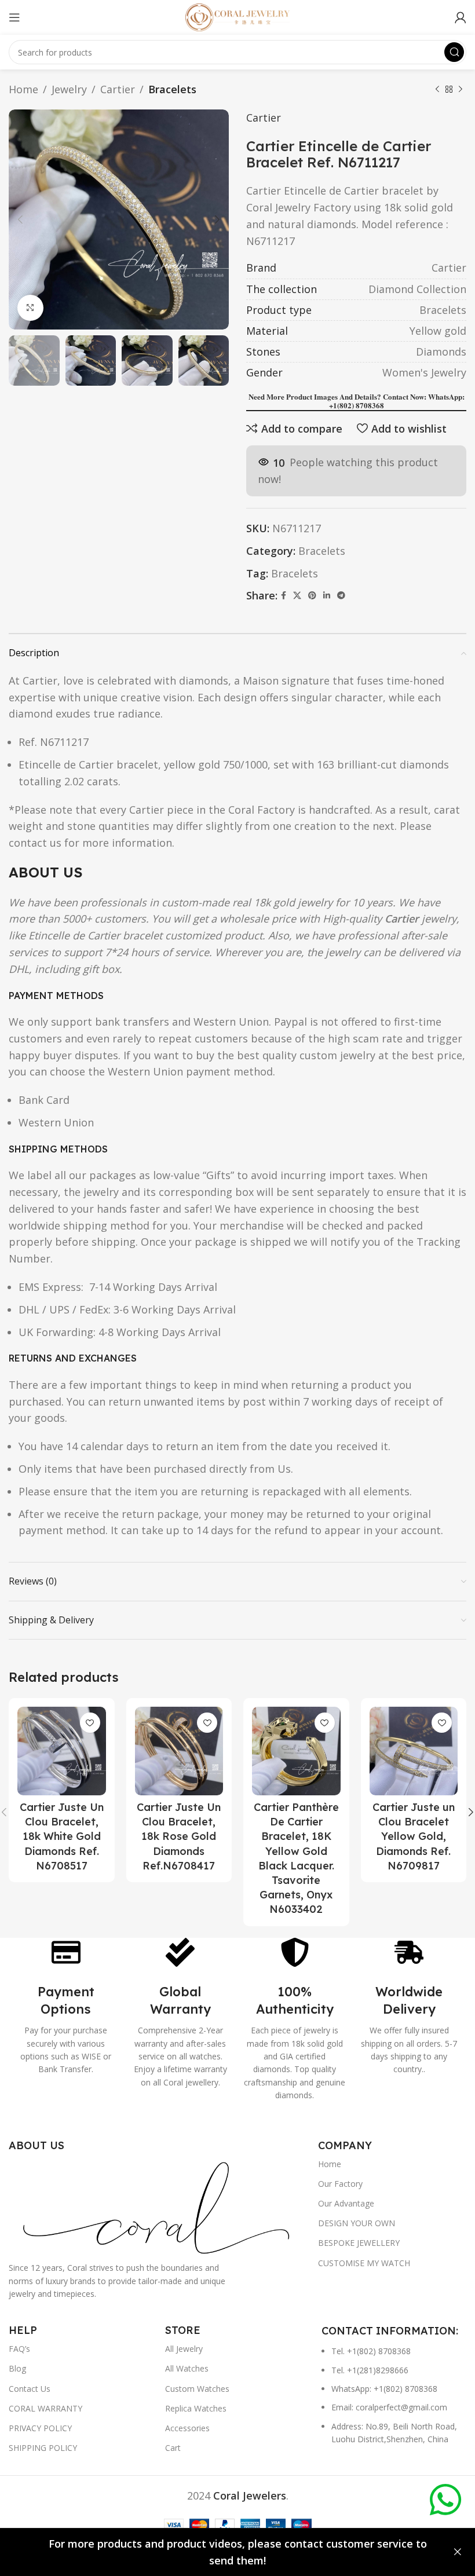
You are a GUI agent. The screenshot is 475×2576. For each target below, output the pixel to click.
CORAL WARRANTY (45, 2408)
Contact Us (30, 2389)
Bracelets (172, 89)
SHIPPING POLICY (43, 2448)
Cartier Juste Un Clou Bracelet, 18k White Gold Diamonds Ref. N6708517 (62, 1836)
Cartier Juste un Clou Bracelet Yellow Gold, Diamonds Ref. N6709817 (414, 1836)
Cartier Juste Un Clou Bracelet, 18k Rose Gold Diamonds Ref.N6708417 (179, 1836)
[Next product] (461, 89)
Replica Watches (196, 2408)
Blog (17, 2368)
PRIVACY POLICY (40, 2428)
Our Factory (340, 2184)
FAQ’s (19, 2349)
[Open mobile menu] (14, 17)
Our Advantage (346, 2203)
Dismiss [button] (458, 2552)
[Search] (454, 52)
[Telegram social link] (341, 596)
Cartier (118, 89)
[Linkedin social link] (327, 596)
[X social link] (297, 596)
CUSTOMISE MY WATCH (364, 2263)
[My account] (461, 17)
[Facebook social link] (284, 596)
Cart (173, 2448)
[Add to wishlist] (90, 1723)
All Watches (187, 2368)
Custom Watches (197, 2389)
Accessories (187, 2428)
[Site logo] (237, 16)
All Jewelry (184, 2349)
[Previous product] (437, 89)
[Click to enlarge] (30, 308)
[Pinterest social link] (312, 596)
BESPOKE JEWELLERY (359, 2243)
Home (23, 89)
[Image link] (158, 2206)
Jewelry (69, 89)
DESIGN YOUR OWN (357, 2223)
